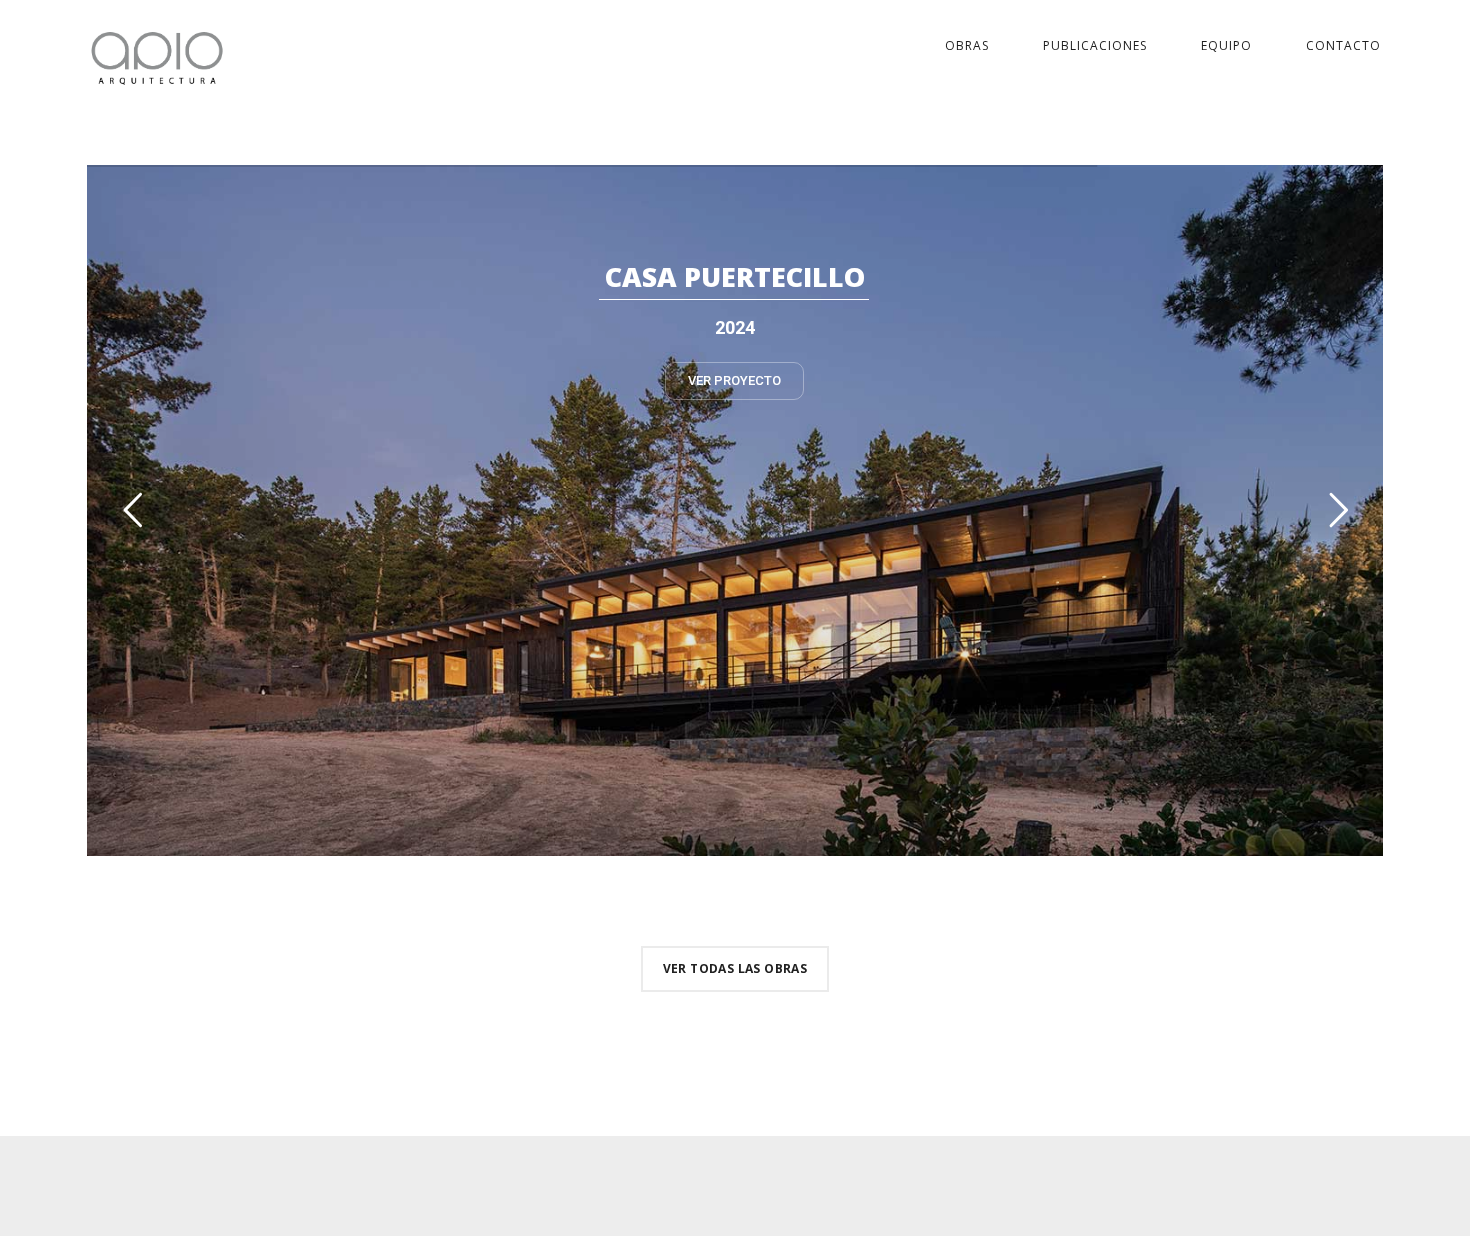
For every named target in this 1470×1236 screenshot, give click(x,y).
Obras (967, 45)
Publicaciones (1095, 45)
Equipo (1226, 45)
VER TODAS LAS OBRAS (735, 968)
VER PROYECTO (734, 380)
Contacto (1343, 45)
